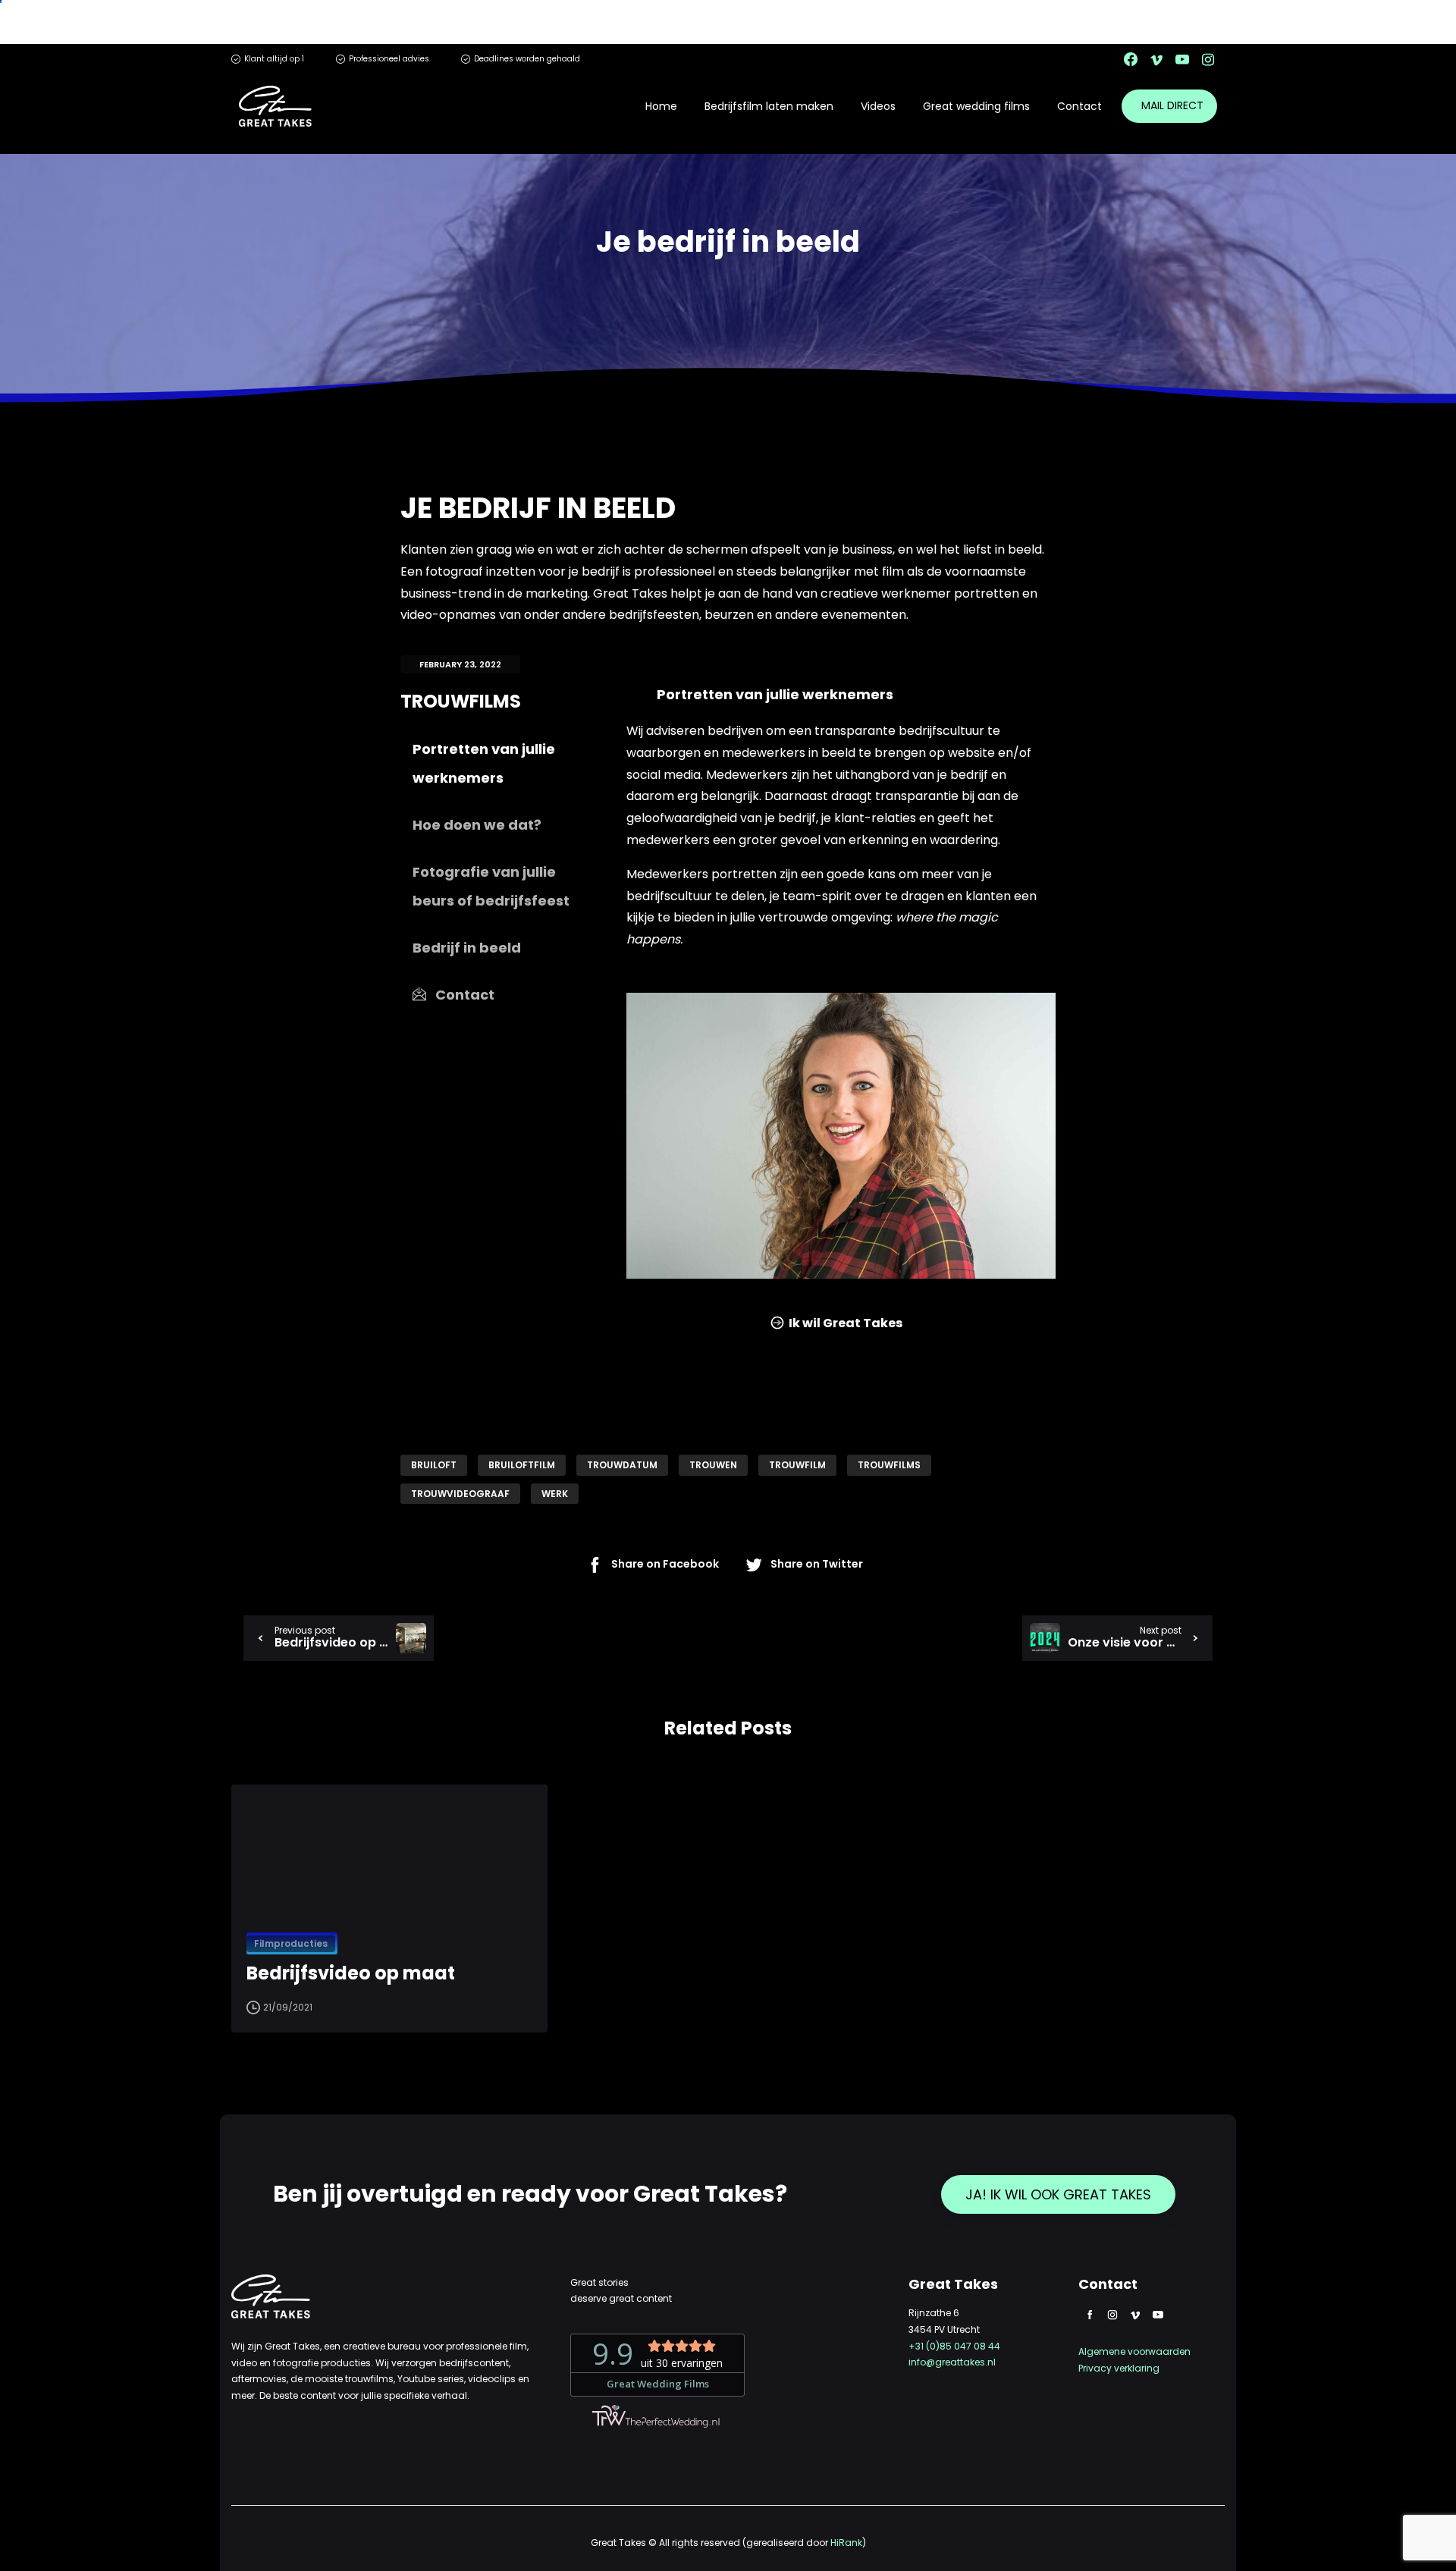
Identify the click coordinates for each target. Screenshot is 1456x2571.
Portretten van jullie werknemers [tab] (484, 763)
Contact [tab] (463, 995)
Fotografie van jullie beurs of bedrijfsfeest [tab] (491, 886)
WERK (555, 1494)
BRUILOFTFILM (522, 1465)
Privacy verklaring (1119, 2368)
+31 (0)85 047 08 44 (954, 2346)
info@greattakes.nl (952, 2362)
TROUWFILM (797, 1465)
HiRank (846, 2543)
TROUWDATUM (622, 1465)
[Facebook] (1131, 59)
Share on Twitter (817, 1565)
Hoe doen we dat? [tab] (477, 825)
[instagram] (1208, 59)
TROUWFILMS (889, 1465)
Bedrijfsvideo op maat (351, 1974)
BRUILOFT (434, 1465)
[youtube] (1182, 59)
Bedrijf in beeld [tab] (467, 948)
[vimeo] (1156, 59)
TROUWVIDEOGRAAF (460, 1494)
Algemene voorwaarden (1134, 2351)
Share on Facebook (665, 1565)
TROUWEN (713, 1465)
